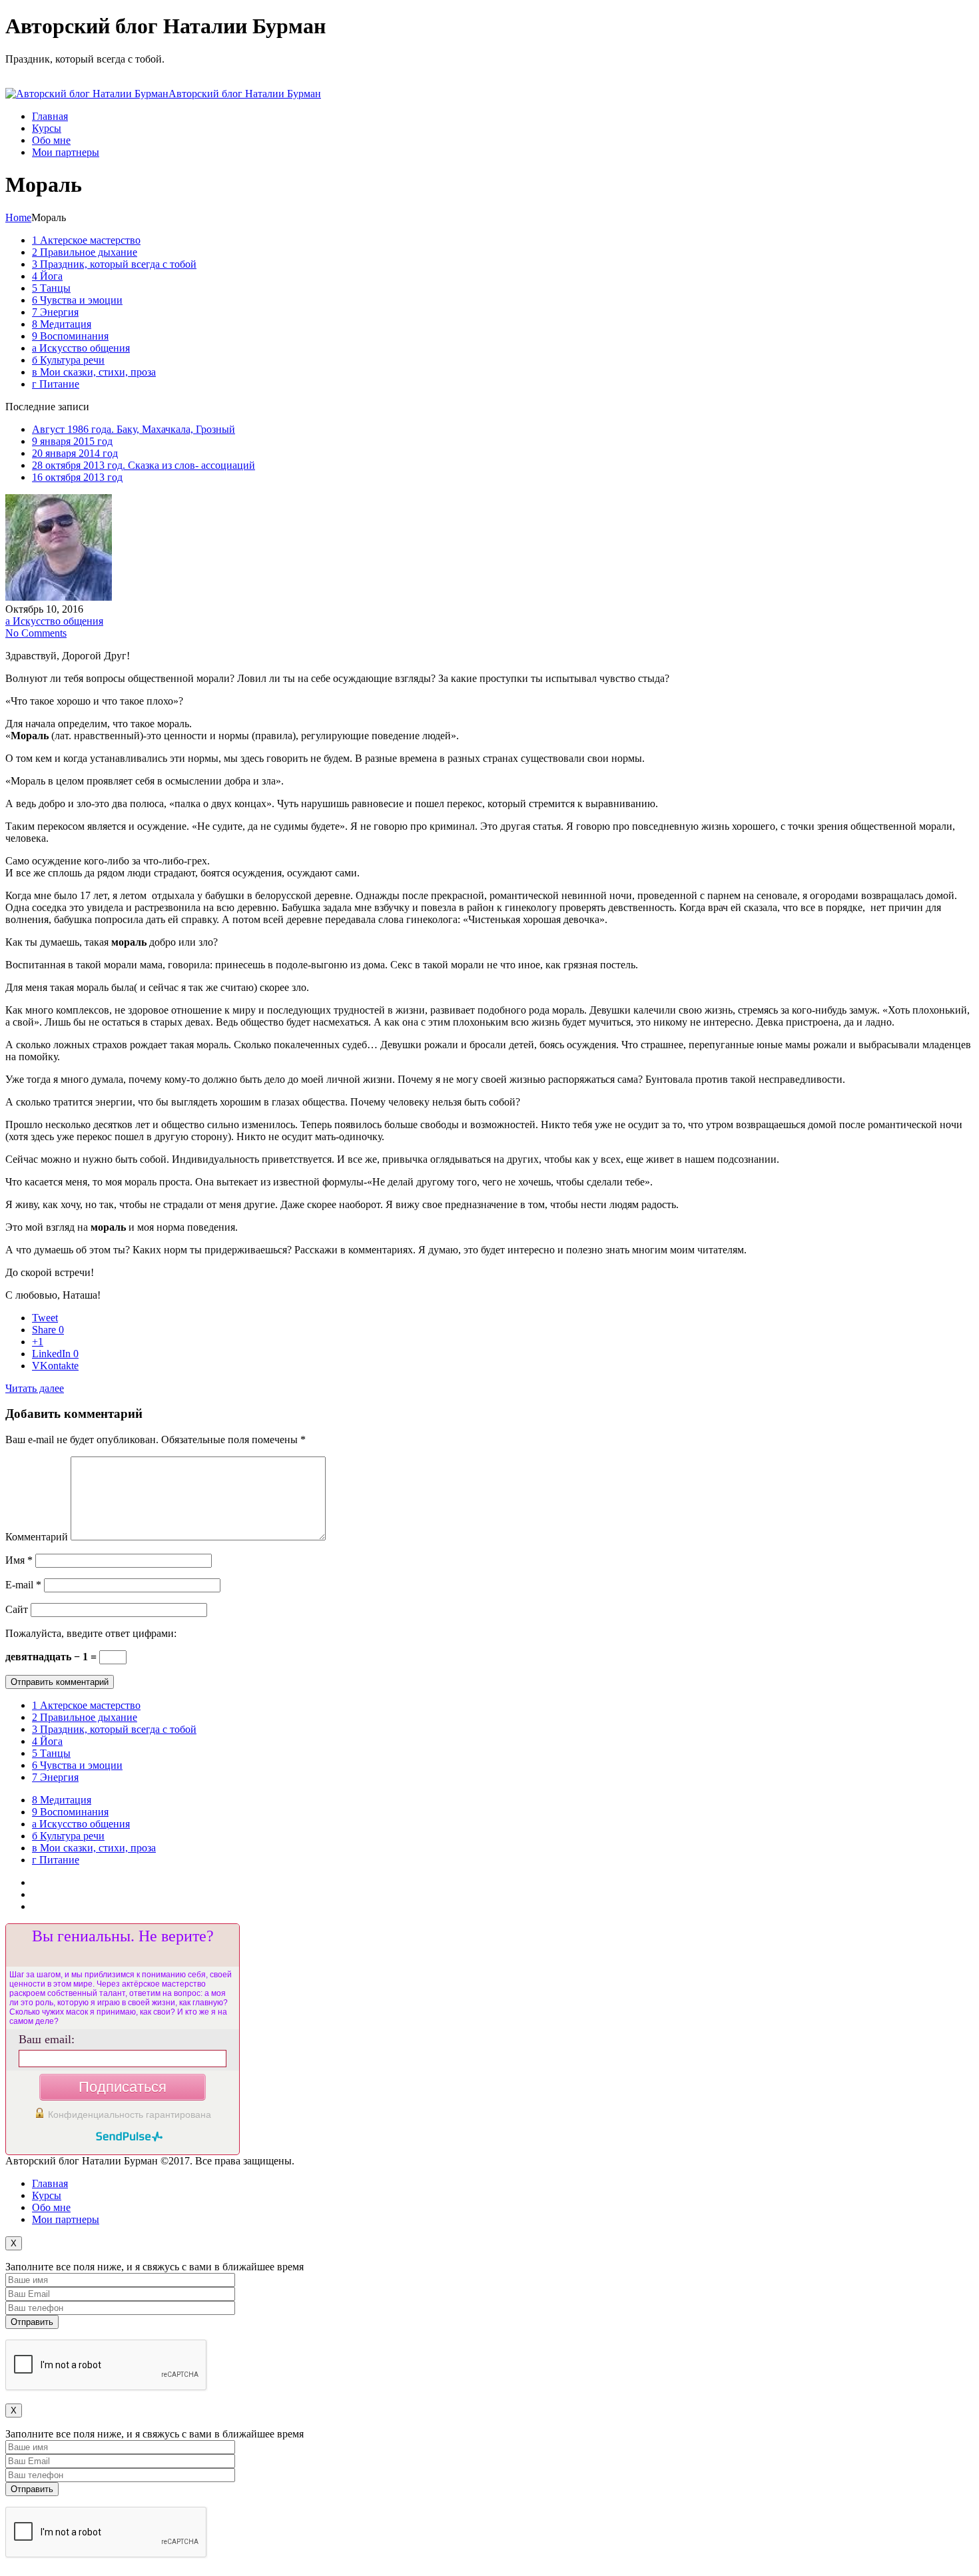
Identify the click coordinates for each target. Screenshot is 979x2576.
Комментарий (37, 1537)
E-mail (23, 1585)
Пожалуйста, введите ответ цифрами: (91, 1633)
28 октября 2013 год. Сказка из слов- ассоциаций (144, 465)
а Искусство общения (54, 621)
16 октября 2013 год (77, 477)
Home (18, 217)
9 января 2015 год (72, 441)
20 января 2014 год (75, 453)
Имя (19, 1560)
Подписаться (123, 2087)
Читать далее (35, 1388)
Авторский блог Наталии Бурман (245, 94)
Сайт (17, 1609)
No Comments (36, 633)
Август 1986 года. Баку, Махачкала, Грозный (134, 429)
